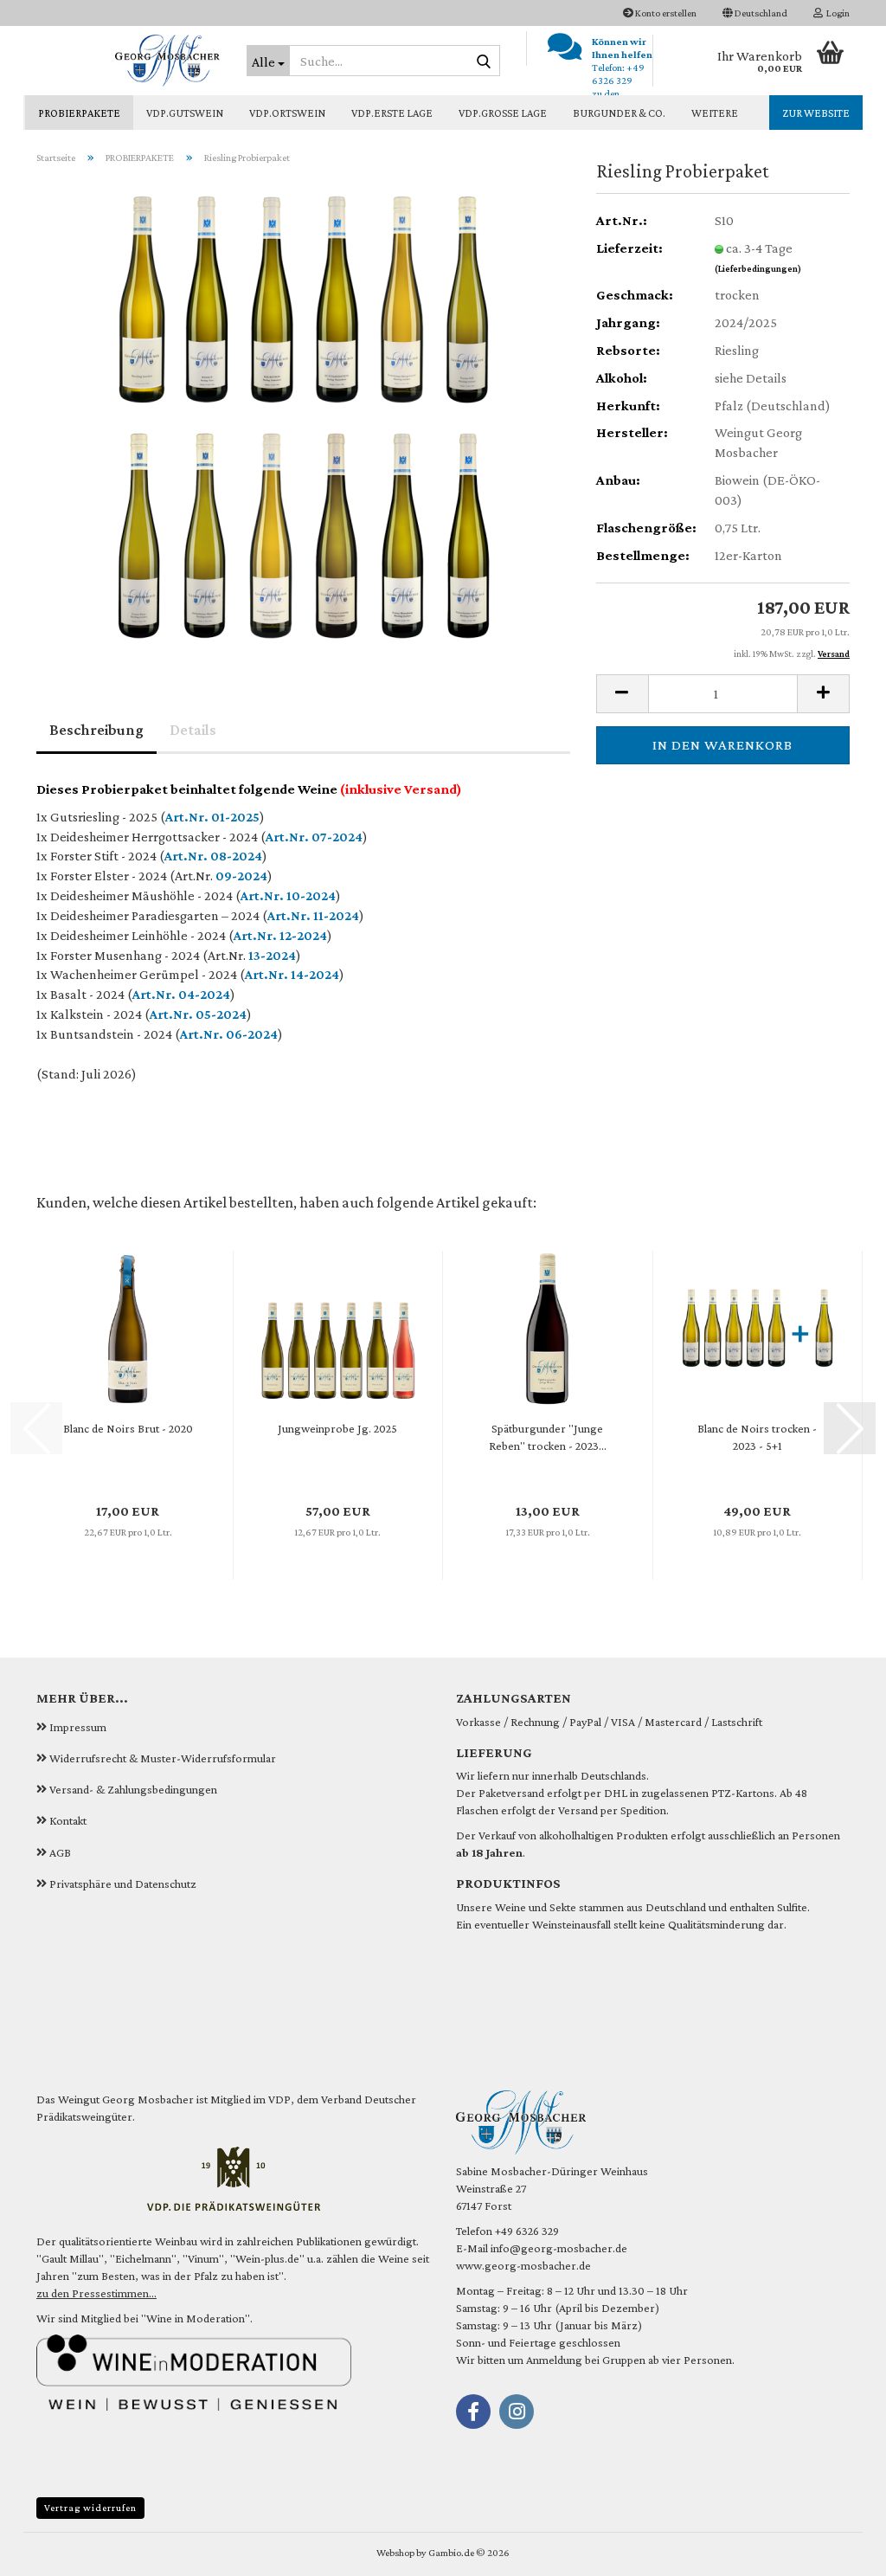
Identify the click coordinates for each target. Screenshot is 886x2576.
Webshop (395, 2553)
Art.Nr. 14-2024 (292, 974)
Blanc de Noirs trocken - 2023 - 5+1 (757, 1437)
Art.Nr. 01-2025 (212, 817)
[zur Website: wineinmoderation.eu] (194, 2371)
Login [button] (836, 13)
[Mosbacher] (128, 61)
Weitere (715, 113)
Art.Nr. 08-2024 (213, 856)
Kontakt (68, 1820)
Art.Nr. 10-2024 (288, 895)
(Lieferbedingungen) (758, 268)
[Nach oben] (838, 2550)
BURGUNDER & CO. (619, 113)
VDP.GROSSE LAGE (503, 113)
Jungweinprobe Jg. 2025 (337, 1428)
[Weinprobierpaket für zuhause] (304, 416)
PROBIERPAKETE (79, 113)
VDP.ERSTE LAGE (392, 113)
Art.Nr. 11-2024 (313, 915)
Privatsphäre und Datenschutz (123, 1884)
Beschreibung (96, 730)
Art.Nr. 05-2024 (198, 1014)
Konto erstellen (665, 13)
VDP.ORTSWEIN (287, 113)
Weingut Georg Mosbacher (126, 2099)
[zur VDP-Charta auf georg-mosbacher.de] (234, 2177)
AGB (60, 1852)
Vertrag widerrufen (90, 2508)
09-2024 (241, 876)
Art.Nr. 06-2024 (229, 1034)
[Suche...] (484, 61)
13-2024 (272, 955)
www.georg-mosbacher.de (523, 2265)
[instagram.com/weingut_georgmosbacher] (517, 2412)
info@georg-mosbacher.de (559, 2248)
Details (193, 730)
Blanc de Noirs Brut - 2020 (128, 1428)
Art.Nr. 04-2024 (181, 994)
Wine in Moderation (196, 2318)
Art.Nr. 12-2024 (280, 935)
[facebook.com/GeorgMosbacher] (473, 2412)
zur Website (816, 113)
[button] (755, 13)
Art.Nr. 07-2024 (314, 837)
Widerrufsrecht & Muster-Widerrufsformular (163, 1758)
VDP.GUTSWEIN (185, 113)
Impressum (78, 1727)
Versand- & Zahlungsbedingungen (133, 1789)
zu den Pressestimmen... (96, 2293)
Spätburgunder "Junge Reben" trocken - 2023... (548, 1437)
